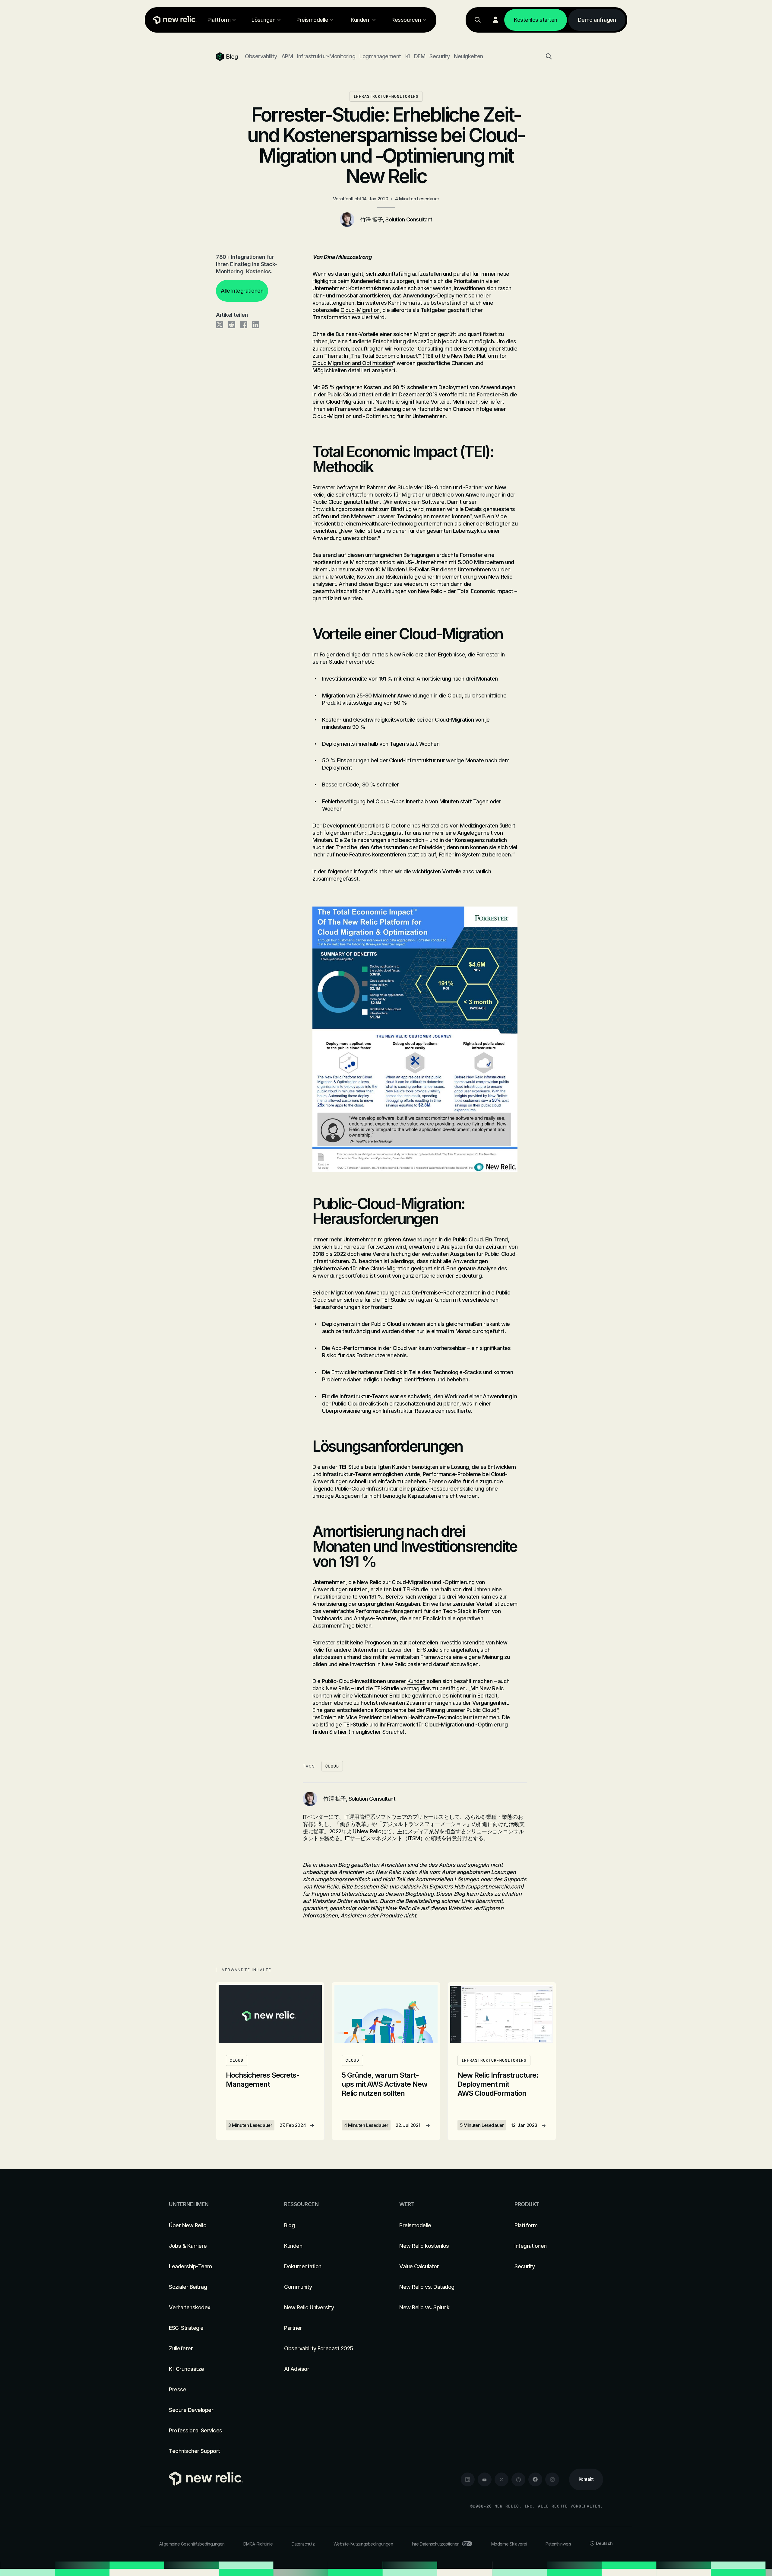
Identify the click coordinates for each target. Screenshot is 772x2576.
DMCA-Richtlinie (258, 2544)
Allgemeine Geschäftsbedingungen (192, 2544)
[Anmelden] (495, 20)
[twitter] (501, 2479)
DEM (420, 56)
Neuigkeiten (468, 56)
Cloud (332, 1766)
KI (408, 56)
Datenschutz (303, 2544)
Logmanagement (380, 56)
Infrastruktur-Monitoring (326, 56)
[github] (518, 2479)
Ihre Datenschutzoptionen (436, 2544)
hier (343, 1732)
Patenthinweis (558, 2544)
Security (440, 56)
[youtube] (485, 2479)
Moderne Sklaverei (509, 2544)
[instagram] (552, 2479)
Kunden (416, 1681)
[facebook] (535, 2479)
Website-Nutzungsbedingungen (363, 2544)
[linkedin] (468, 2479)
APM (287, 56)
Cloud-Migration (360, 310)
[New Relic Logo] (173, 20)
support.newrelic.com (495, 1887)
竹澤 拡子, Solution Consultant (396, 219)
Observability (261, 56)
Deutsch (604, 2543)
